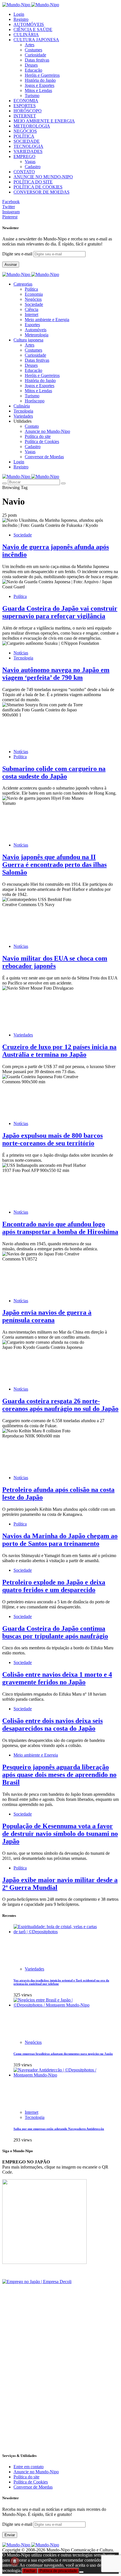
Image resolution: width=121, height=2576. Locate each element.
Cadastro (33, 167)
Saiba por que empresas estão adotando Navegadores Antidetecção (59, 2129)
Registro (21, 19)
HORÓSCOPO (28, 111)
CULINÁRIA (26, 35)
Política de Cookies (42, 441)
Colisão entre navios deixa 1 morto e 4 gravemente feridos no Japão (57, 1678)
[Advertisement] (60, 2387)
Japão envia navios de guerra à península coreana (47, 1316)
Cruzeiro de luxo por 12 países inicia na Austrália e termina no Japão (59, 1051)
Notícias (21, 653)
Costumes (33, 50)
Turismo (32, 96)
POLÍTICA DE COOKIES (38, 187)
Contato (32, 426)
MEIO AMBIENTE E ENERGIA (44, 121)
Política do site (38, 436)
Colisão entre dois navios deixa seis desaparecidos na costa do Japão (52, 1725)
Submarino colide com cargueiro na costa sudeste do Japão (54, 772)
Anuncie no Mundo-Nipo (47, 431)
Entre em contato (29, 2467)
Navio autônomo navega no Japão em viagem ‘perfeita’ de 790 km (56, 674)
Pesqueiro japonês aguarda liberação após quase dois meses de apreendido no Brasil (59, 1775)
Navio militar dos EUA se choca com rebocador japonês (55, 962)
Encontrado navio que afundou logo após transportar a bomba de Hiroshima (60, 1228)
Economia (34, 294)
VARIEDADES (28, 151)
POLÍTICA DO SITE (33, 182)
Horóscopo (35, 401)
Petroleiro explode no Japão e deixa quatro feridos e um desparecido (54, 1586)
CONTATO (24, 172)
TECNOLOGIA (28, 146)
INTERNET (25, 116)
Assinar (11, 265)
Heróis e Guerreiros (42, 75)
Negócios (33, 299)
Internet (32, 314)
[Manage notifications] (15, 2561)
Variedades (23, 1035)
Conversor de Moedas (44, 457)
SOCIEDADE (27, 141)
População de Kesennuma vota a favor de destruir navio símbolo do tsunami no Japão (60, 1834)
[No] (81, 2572)
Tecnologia (23, 658)
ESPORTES (25, 106)
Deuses (31, 65)
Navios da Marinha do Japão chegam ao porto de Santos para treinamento (60, 1540)
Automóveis (36, 330)
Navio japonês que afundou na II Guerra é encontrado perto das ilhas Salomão (54, 865)
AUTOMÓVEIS (29, 24)
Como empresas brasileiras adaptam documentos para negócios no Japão (63, 2054)
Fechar (30, 2571)
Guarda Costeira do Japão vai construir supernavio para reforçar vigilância (60, 612)
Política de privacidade (58, 2571)
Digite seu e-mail (18, 254)
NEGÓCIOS (25, 131)
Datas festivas (37, 60)
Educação (33, 70)
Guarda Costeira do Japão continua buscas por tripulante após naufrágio (55, 1632)
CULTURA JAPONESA (36, 40)
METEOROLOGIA (32, 126)
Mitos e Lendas (38, 90)
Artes (30, 45)
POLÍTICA (24, 136)
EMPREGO (24, 156)
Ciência (32, 309)
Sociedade (34, 304)
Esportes (32, 325)
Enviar (10, 2535)
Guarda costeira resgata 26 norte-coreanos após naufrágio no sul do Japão (60, 1405)
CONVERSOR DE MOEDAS (42, 192)
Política (31, 289)
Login (19, 14)
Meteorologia (37, 335)
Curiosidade (35, 55)
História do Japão (40, 80)
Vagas (30, 162)
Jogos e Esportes (40, 85)
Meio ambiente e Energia (47, 320)
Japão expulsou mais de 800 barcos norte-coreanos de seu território (52, 1139)
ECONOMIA (26, 101)
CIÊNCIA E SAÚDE (33, 29)
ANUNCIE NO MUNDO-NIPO (43, 177)
